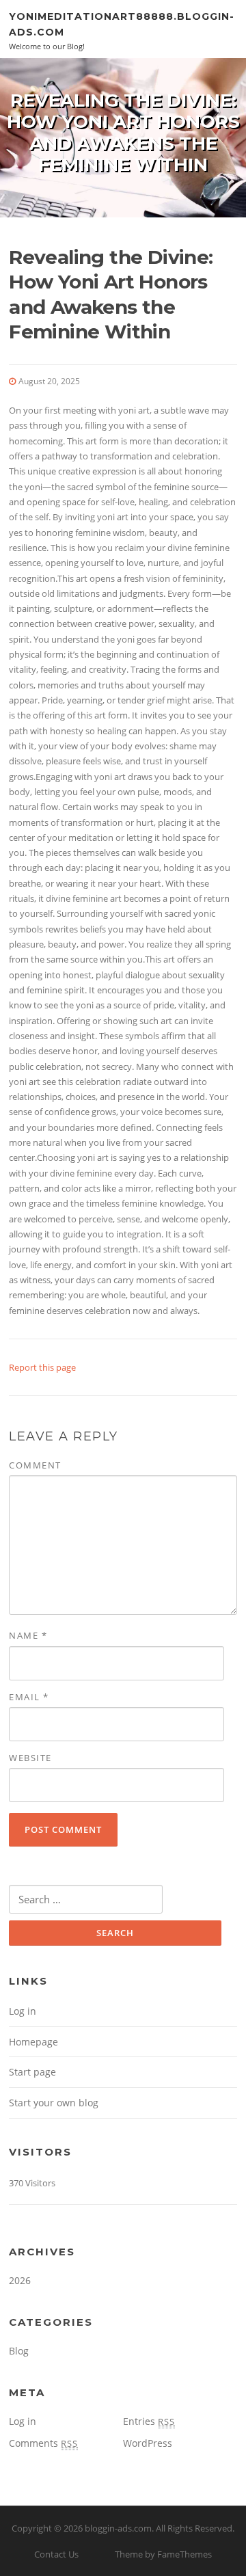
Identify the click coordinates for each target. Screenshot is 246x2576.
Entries (149, 2421)
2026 (20, 2280)
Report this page (42, 1367)
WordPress (148, 2443)
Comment (35, 1465)
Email (29, 1697)
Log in (23, 2011)
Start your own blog (54, 2103)
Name (28, 1635)
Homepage (33, 2042)
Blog (19, 2351)
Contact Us (56, 2554)
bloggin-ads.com (118, 2528)
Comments (43, 2443)
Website (30, 1758)
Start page (32, 2072)
